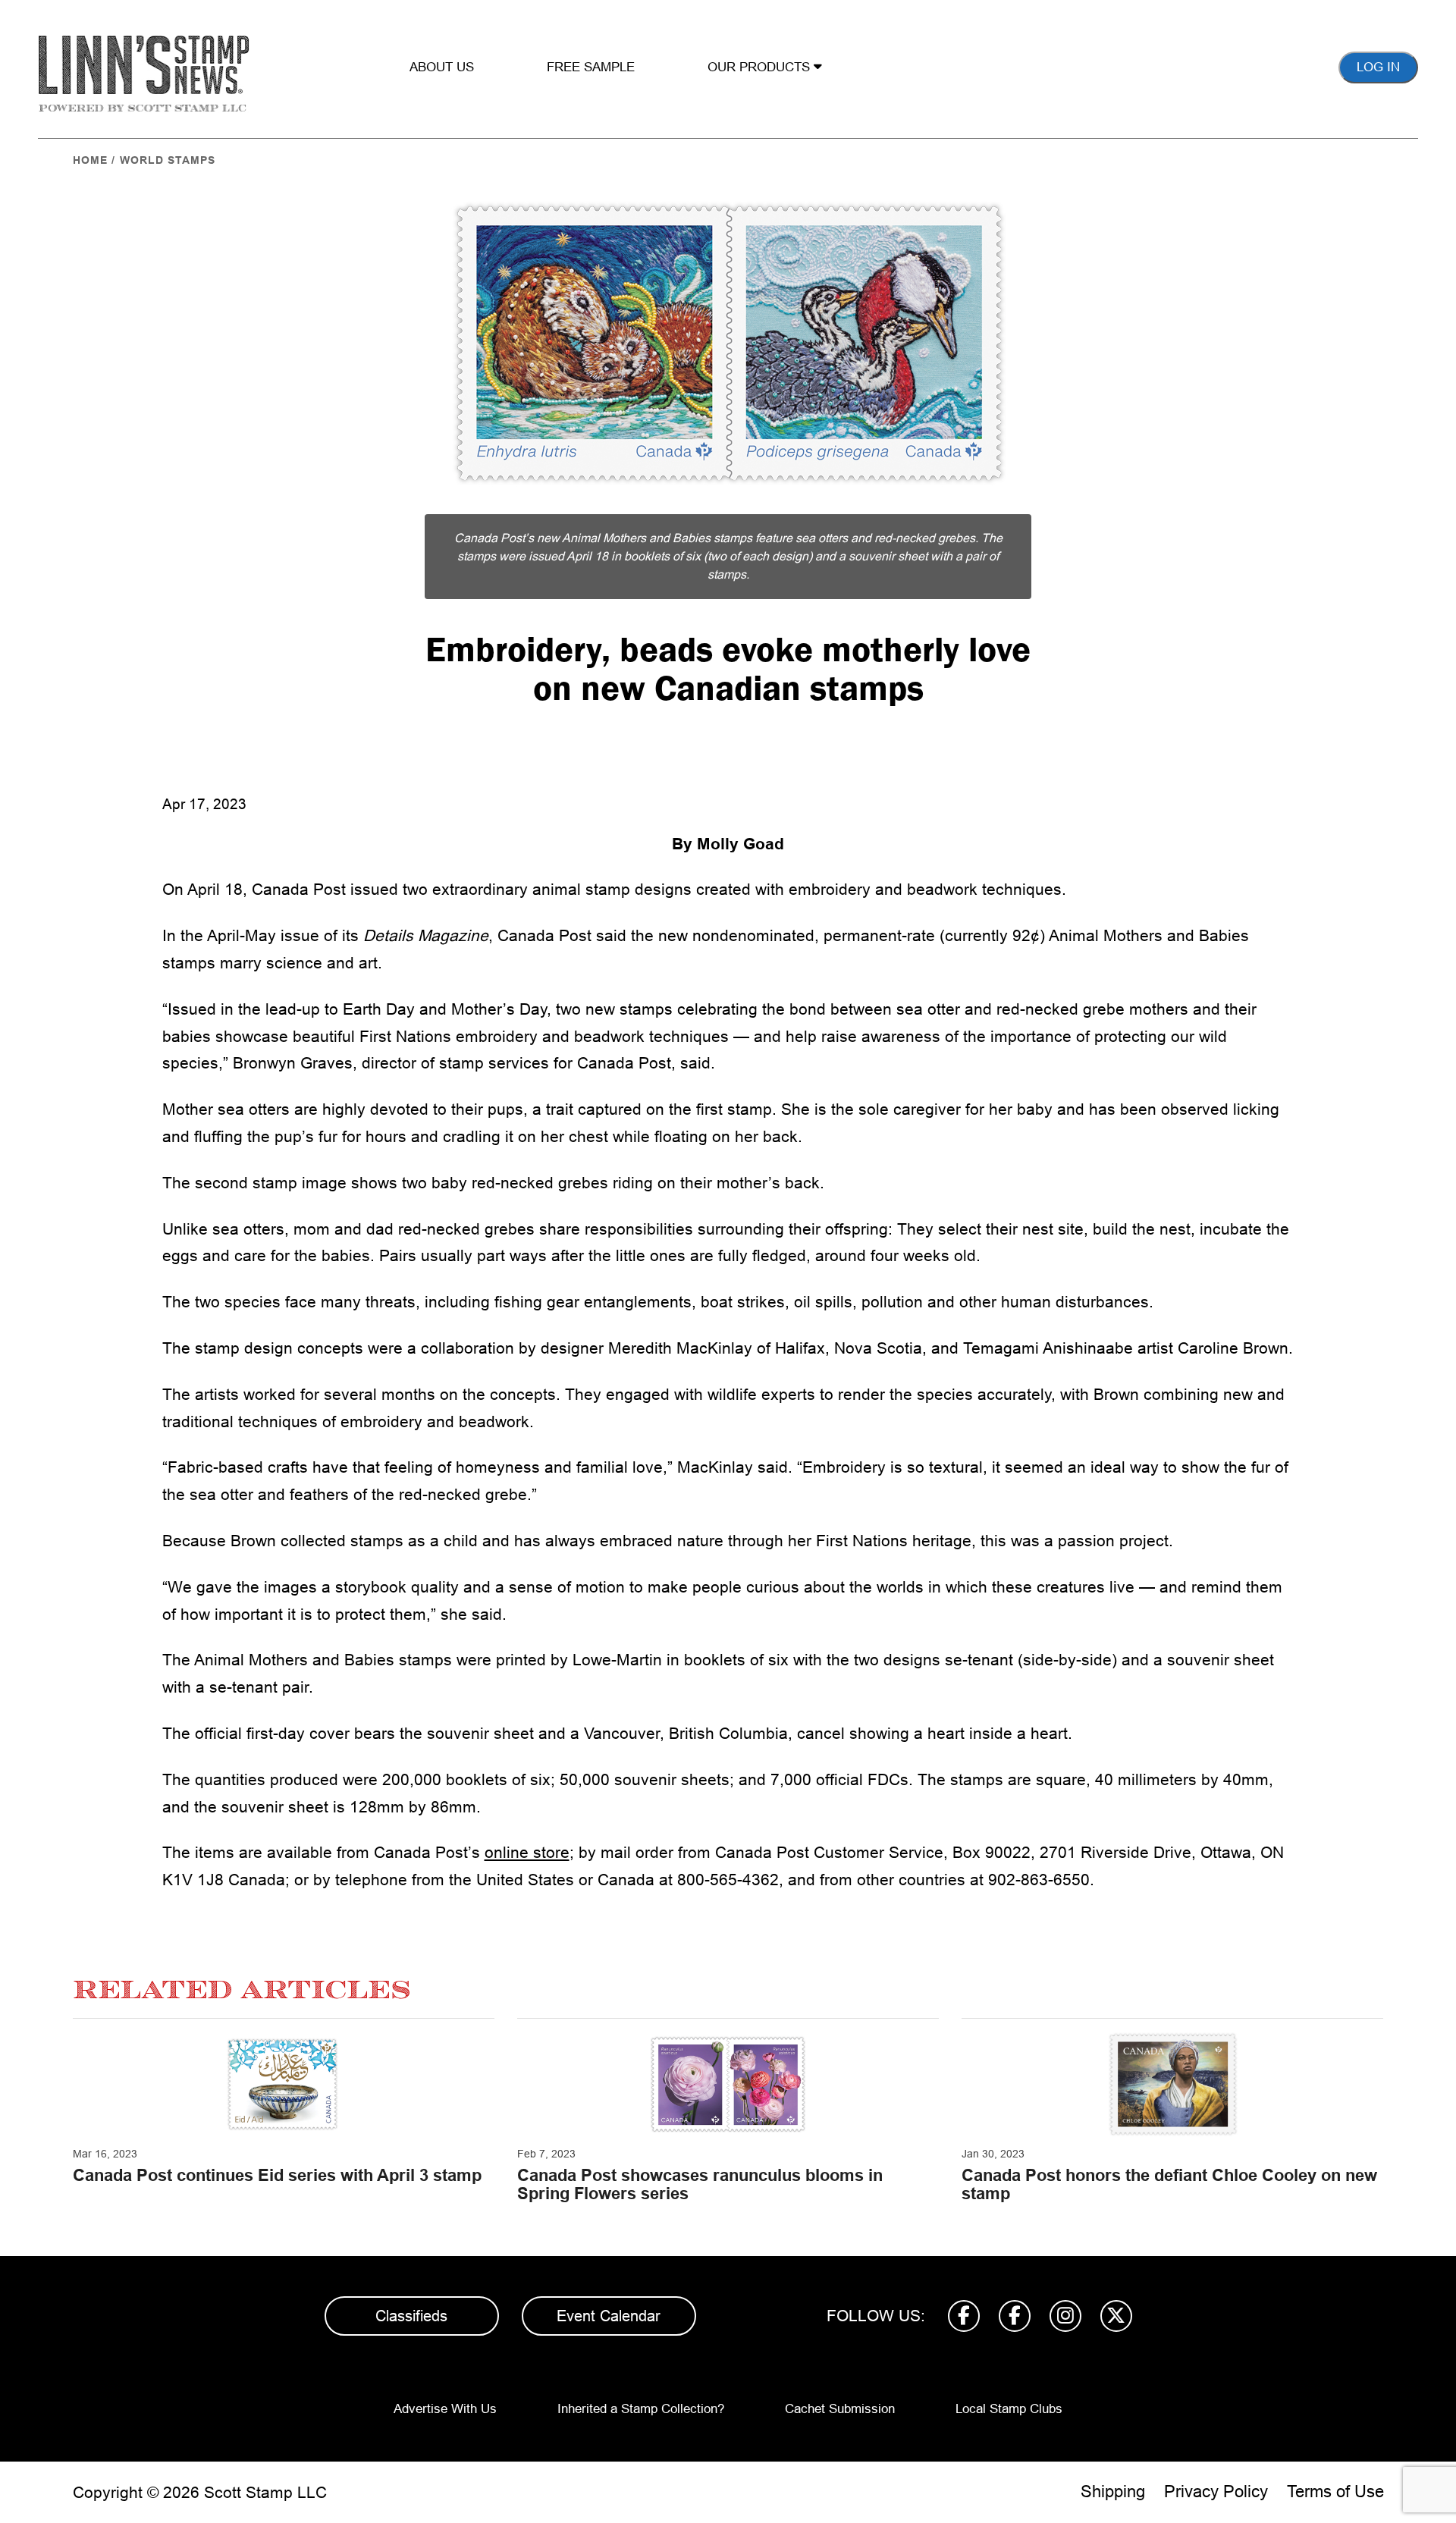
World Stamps (168, 160)
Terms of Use (1335, 2492)
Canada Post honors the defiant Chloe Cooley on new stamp (1169, 2184)
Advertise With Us (445, 2409)
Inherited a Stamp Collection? (641, 2409)
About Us (442, 67)
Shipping (1113, 2492)
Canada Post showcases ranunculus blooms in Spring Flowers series (700, 2184)
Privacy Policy (1216, 2492)
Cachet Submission (840, 2409)
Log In (1378, 67)
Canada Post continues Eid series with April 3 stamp (277, 2175)
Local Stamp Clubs (1009, 2409)
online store (527, 1852)
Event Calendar (609, 2316)
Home (90, 160)
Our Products (761, 67)
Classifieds (411, 2316)
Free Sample (591, 67)
